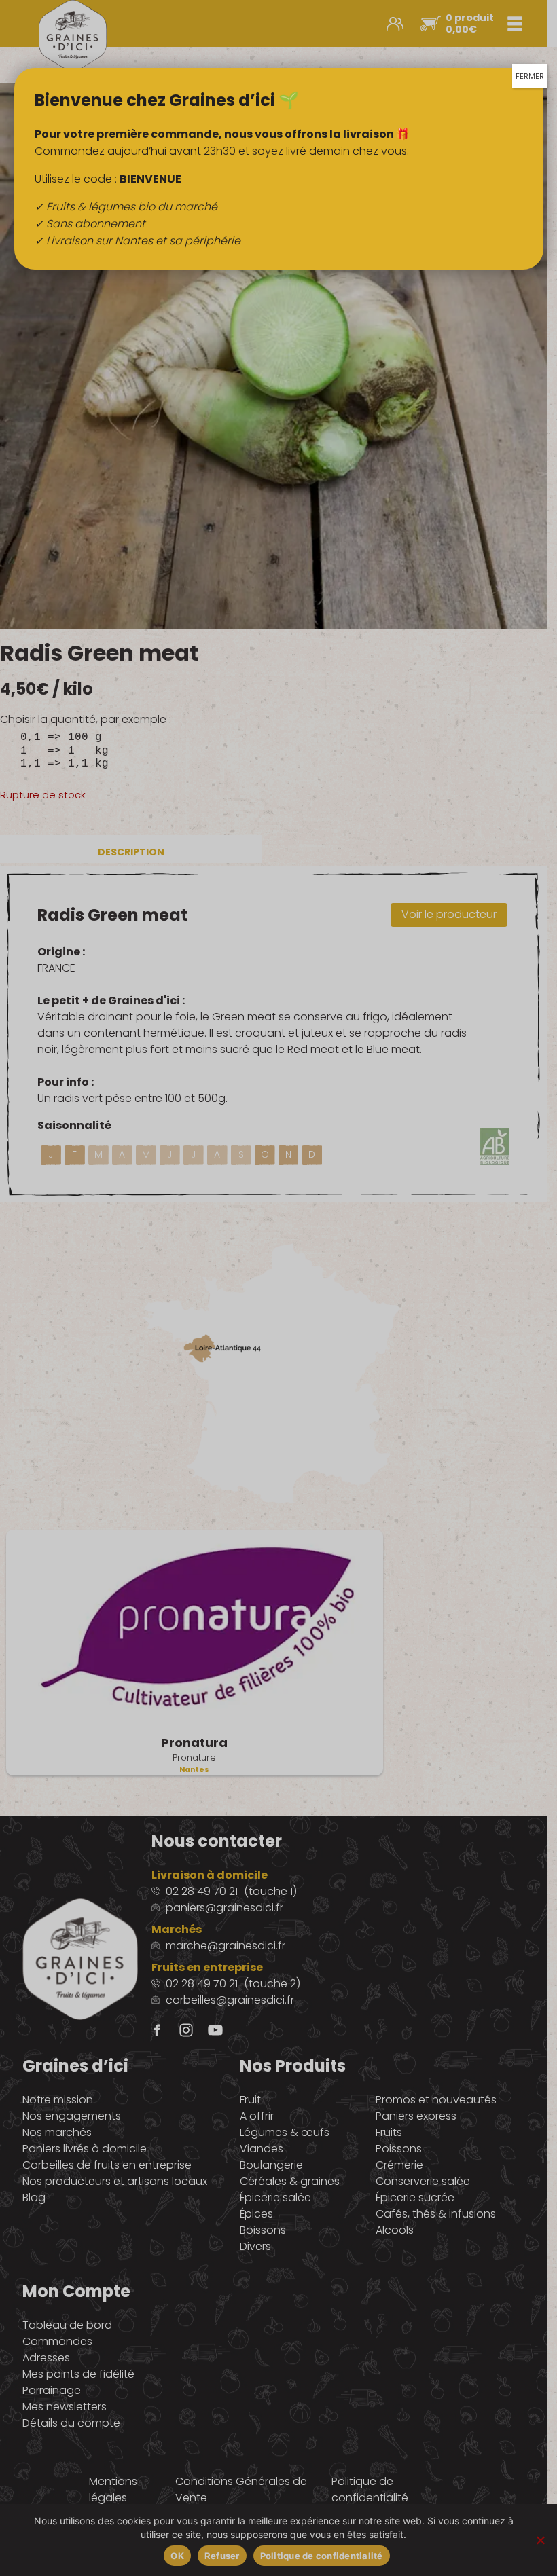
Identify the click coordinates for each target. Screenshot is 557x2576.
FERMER (530, 76)
